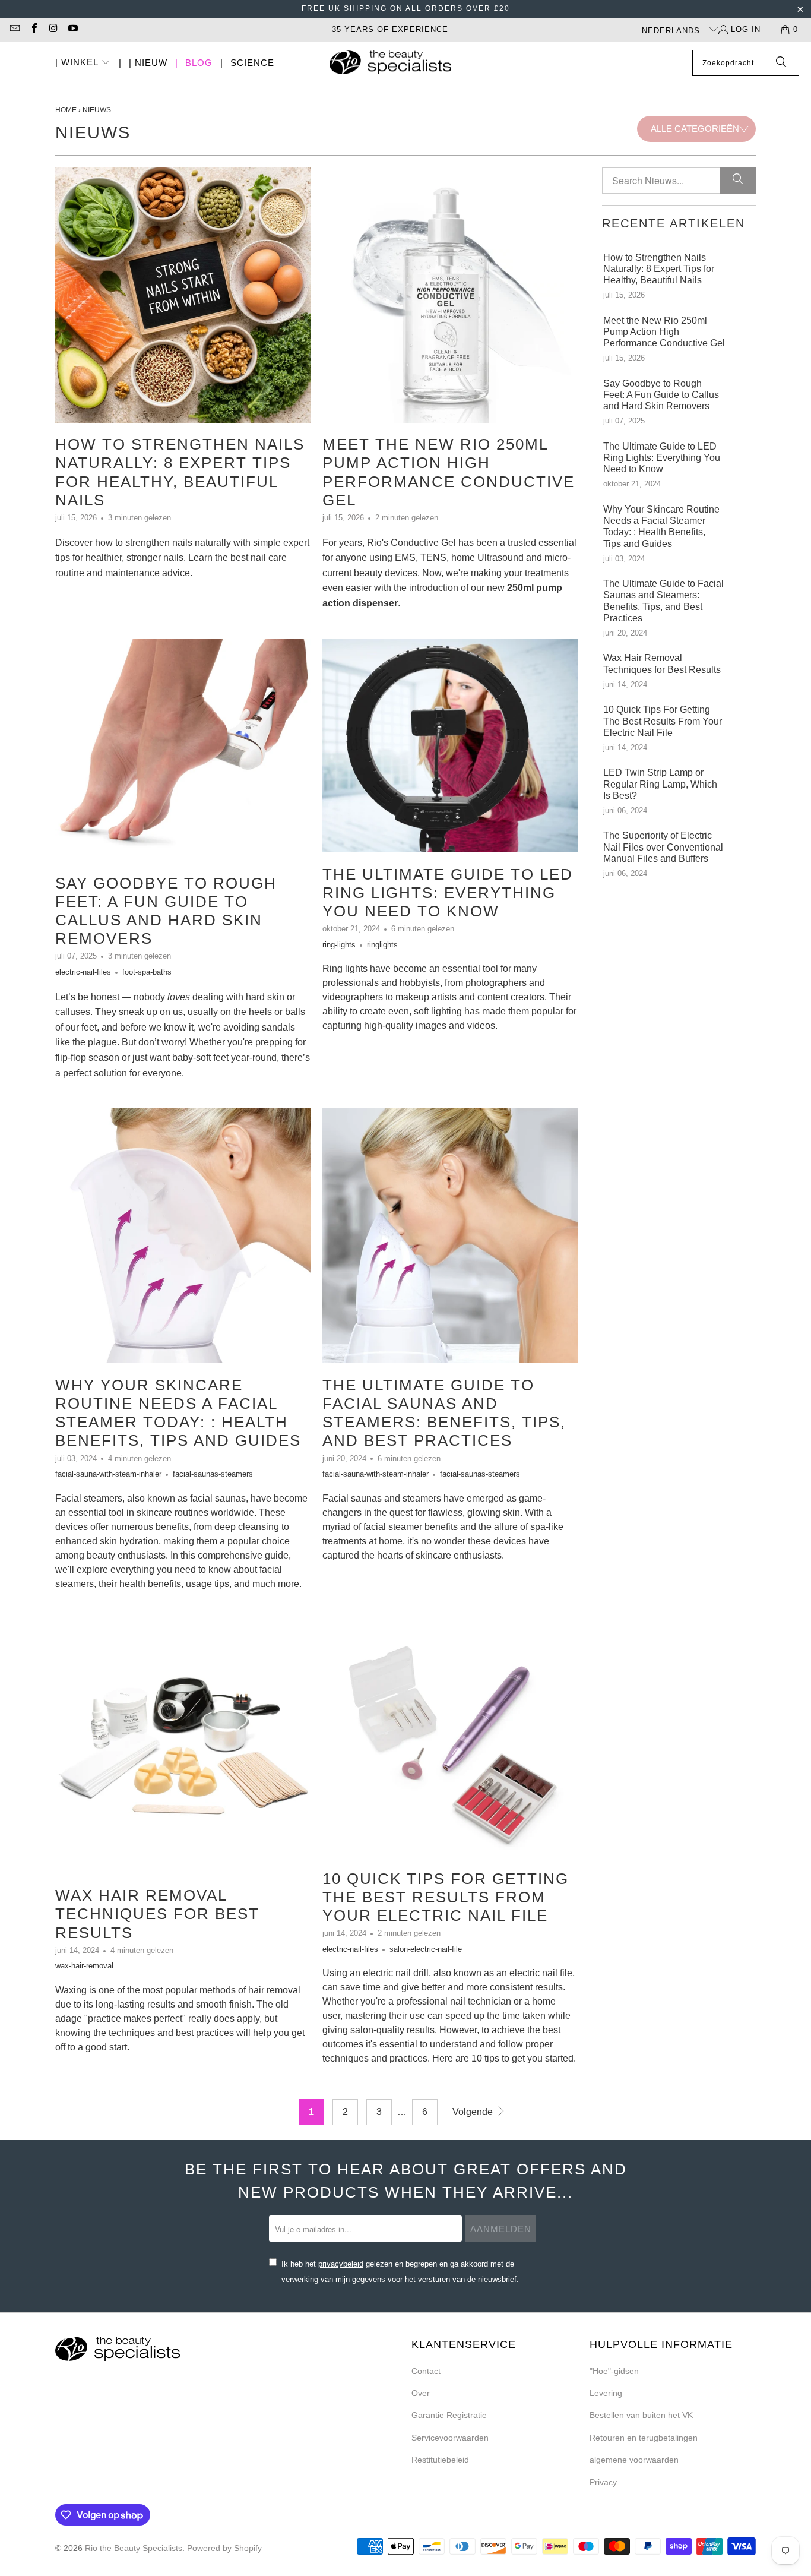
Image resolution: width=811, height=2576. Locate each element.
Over (421, 2393)
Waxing (71, 1990)
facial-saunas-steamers (213, 1474)
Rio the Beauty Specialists (134, 2548)
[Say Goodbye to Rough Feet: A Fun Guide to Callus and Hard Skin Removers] (183, 750)
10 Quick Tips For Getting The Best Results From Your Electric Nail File (446, 1897)
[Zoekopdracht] (781, 63)
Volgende (474, 2112)
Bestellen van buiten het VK (641, 2415)
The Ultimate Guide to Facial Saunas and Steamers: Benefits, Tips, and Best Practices (444, 1413)
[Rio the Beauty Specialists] (390, 64)
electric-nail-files (83, 972)
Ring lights (345, 968)
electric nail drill (396, 1973)
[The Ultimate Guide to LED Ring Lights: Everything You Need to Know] (450, 745)
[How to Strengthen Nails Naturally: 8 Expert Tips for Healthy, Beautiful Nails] (183, 295)
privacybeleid (341, 2264)
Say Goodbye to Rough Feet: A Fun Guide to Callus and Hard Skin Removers (166, 911)
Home (66, 110)
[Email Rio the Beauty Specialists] (14, 29)
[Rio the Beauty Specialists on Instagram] (53, 29)
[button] (83, 63)
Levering (606, 2393)
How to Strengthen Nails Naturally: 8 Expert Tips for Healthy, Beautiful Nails (180, 472)
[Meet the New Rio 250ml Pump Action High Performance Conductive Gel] (450, 295)
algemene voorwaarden (634, 2460)
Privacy (603, 2482)
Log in (746, 29)
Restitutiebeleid (440, 2460)
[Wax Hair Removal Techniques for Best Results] (183, 1746)
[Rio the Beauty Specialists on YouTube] (72, 29)
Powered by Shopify (224, 2548)
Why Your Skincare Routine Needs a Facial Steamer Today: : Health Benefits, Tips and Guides (178, 1413)
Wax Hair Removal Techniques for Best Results (157, 1914)
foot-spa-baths (147, 972)
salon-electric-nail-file (426, 1949)
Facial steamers (89, 1498)
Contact (426, 2371)
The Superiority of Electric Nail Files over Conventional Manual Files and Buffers (663, 847)
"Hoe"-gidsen (614, 2371)
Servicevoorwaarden (450, 2438)
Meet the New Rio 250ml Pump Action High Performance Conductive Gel (449, 472)
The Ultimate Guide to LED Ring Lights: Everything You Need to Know (448, 893)
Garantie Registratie (449, 2415)
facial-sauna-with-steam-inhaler (108, 1474)
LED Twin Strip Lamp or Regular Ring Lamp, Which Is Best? (660, 784)
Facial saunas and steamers (382, 1498)
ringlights (382, 945)
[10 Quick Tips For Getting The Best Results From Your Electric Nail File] (450, 1738)
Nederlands (672, 31)
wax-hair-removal (84, 1966)
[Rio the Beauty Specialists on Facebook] (33, 29)
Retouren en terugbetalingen (644, 2438)
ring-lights (339, 945)
